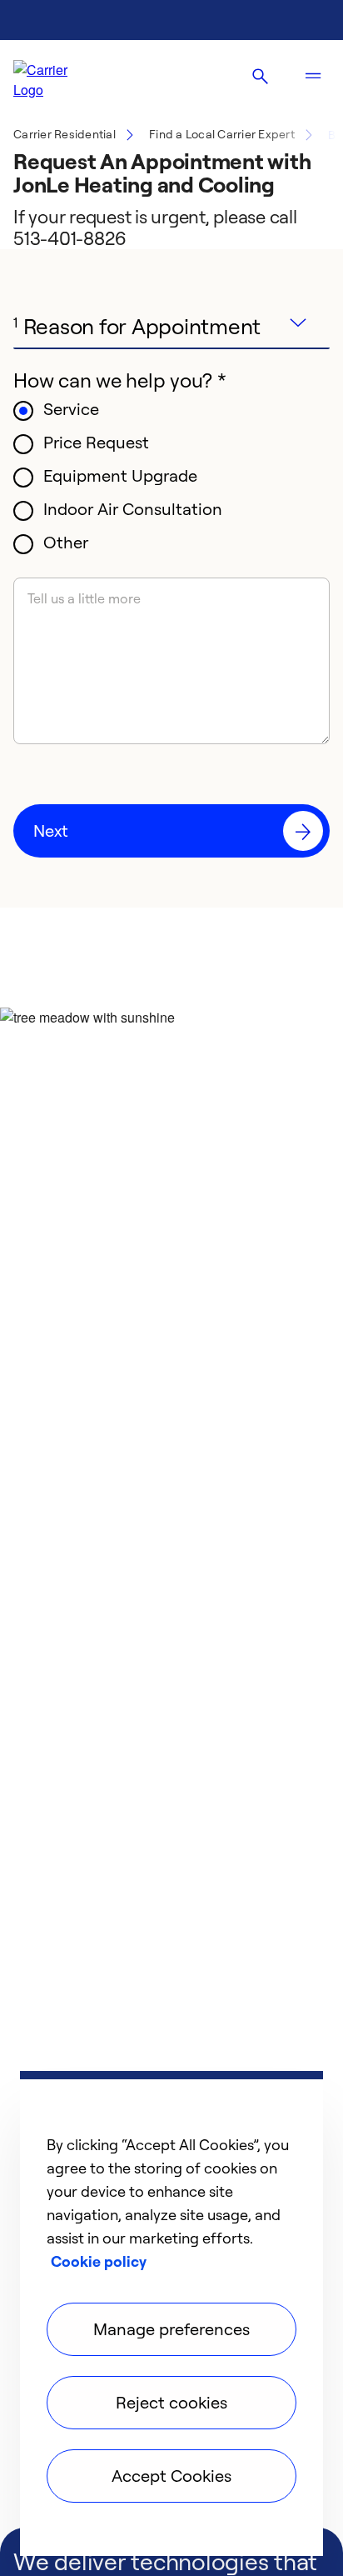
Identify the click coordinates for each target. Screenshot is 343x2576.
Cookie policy (99, 2261)
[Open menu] (313, 77)
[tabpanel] (171, 603)
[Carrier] (55, 77)
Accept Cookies (171, 2476)
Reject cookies (171, 2402)
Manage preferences (171, 2329)
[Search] (260, 77)
